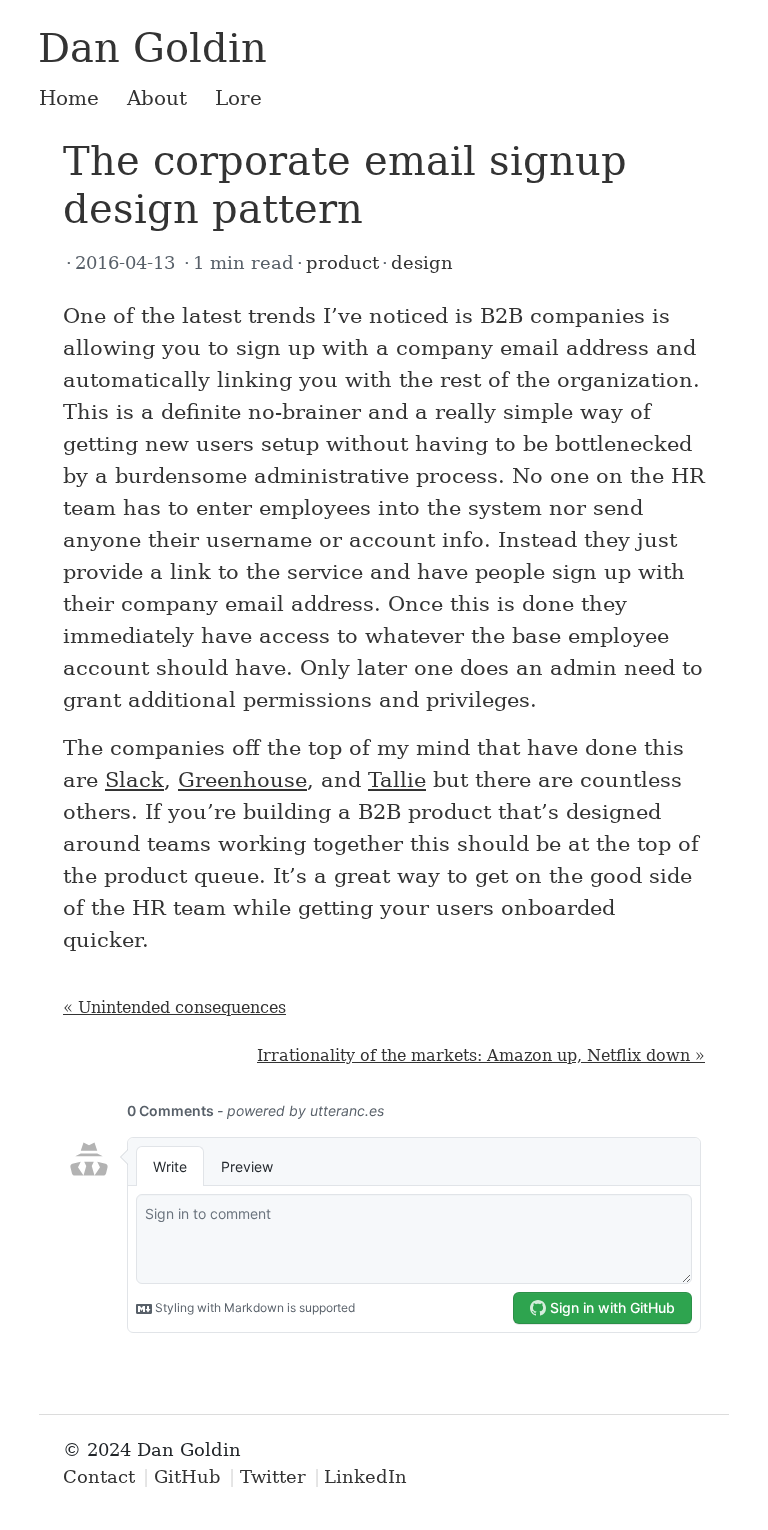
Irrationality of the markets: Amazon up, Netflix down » (481, 1055)
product (342, 262)
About (157, 98)
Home (69, 98)
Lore (238, 98)
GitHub (187, 1476)
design (422, 262)
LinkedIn (365, 1476)
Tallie (397, 780)
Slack (134, 780)
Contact (99, 1476)
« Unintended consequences (174, 1007)
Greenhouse (242, 780)
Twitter (273, 1476)
